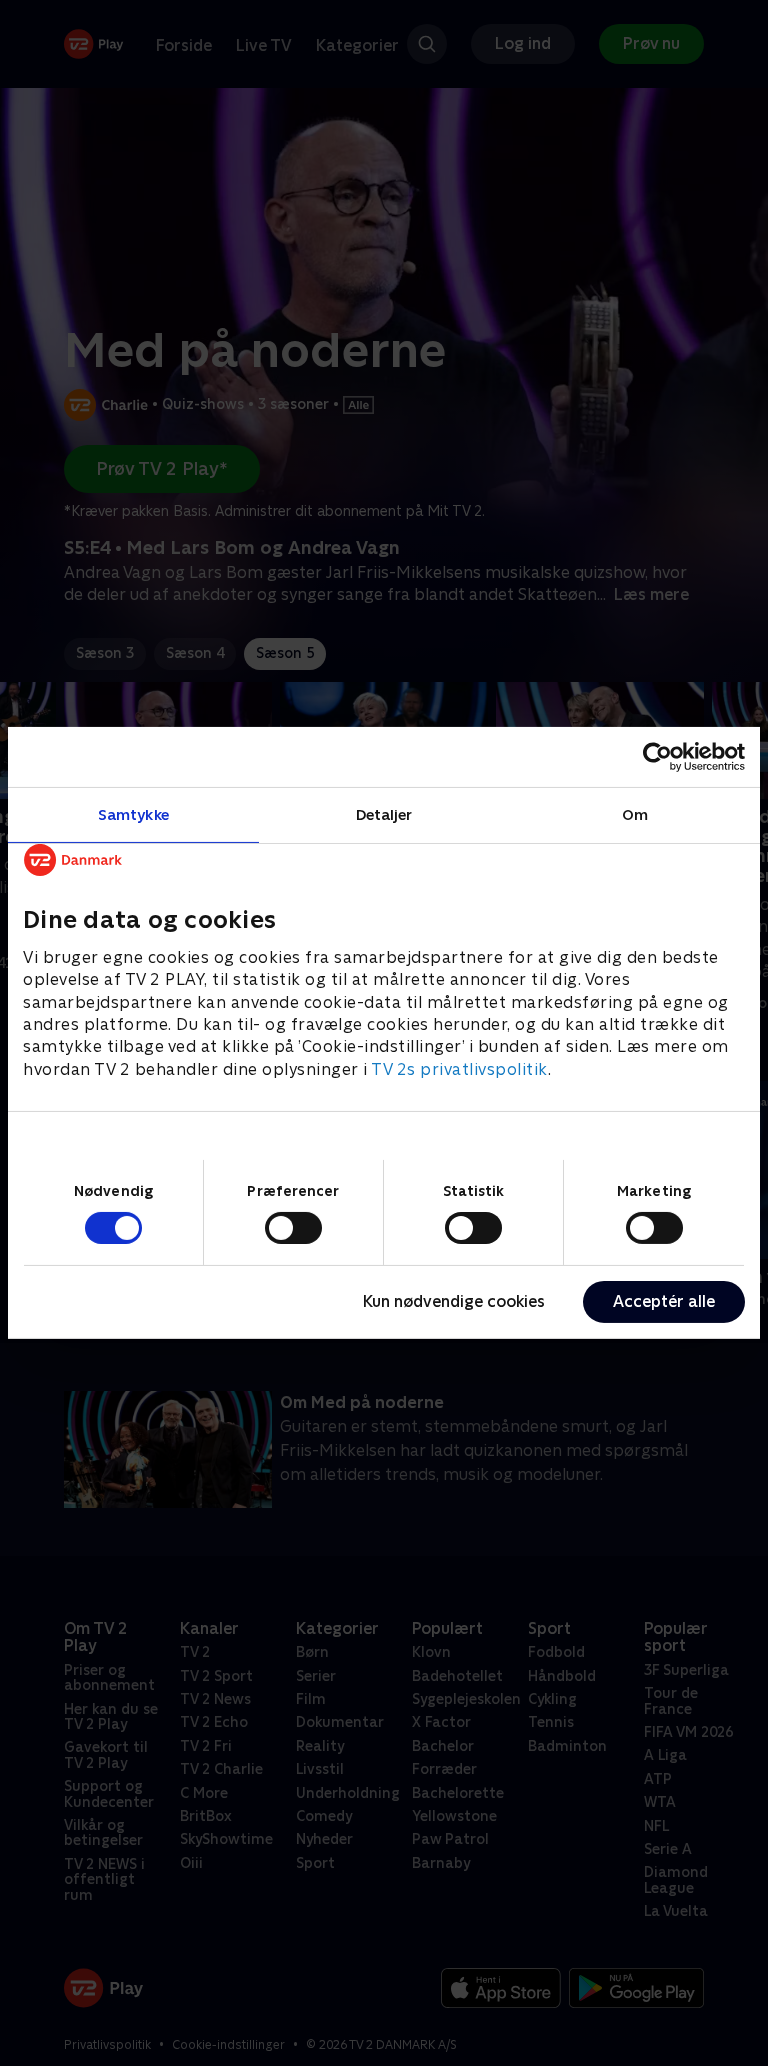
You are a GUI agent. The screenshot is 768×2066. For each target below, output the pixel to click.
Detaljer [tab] (384, 814)
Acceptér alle (664, 1301)
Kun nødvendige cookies (454, 1301)
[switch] (293, 1228)
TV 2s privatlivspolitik (459, 1069)
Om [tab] (635, 814)
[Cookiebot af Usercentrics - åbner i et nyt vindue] (657, 757)
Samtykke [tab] (133, 814)
